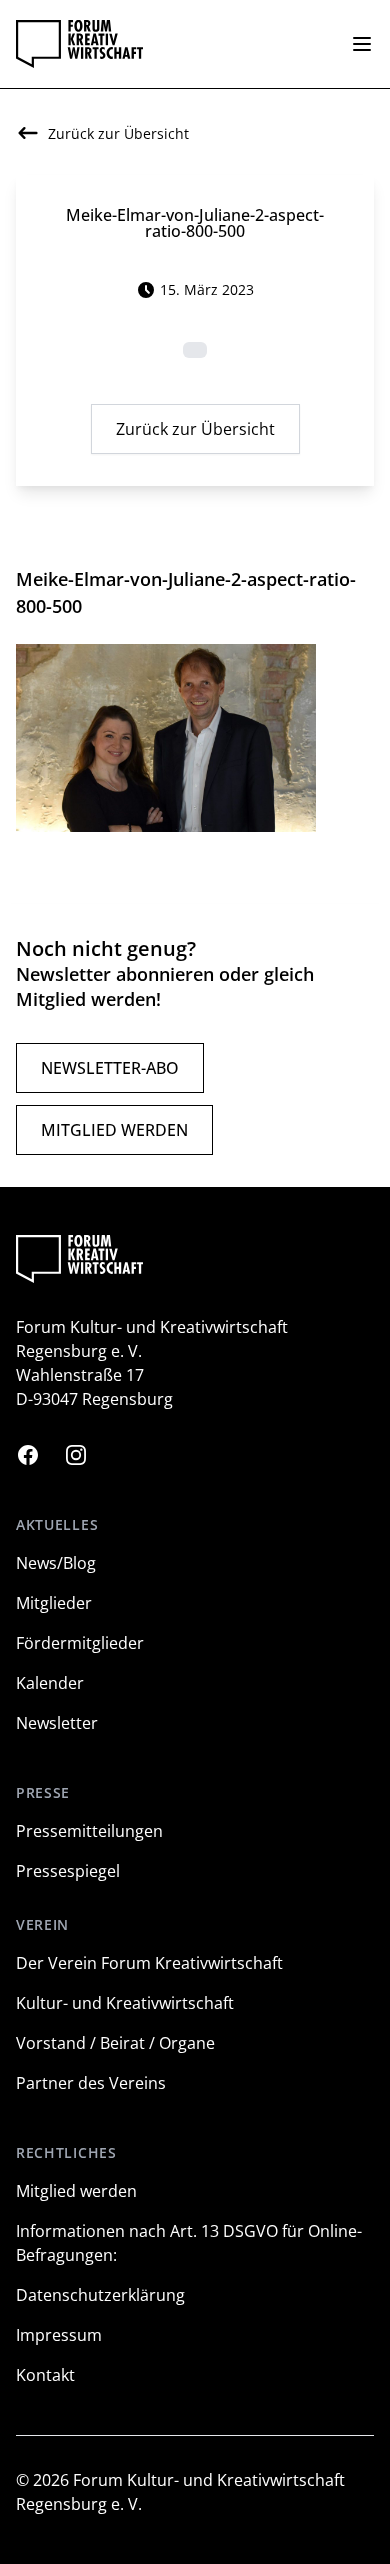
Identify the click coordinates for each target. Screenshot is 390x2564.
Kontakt (45, 2375)
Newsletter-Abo (110, 1068)
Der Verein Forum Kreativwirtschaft (149, 1963)
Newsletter (57, 1723)
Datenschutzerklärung (100, 2295)
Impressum (59, 2335)
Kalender (50, 1683)
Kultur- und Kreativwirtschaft (125, 2003)
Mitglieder (54, 1603)
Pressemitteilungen (89, 1831)
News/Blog (56, 1563)
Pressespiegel (68, 1871)
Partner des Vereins (91, 2083)
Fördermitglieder (80, 1643)
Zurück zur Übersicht (195, 429)
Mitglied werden (114, 1130)
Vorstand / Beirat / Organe (115, 2043)
